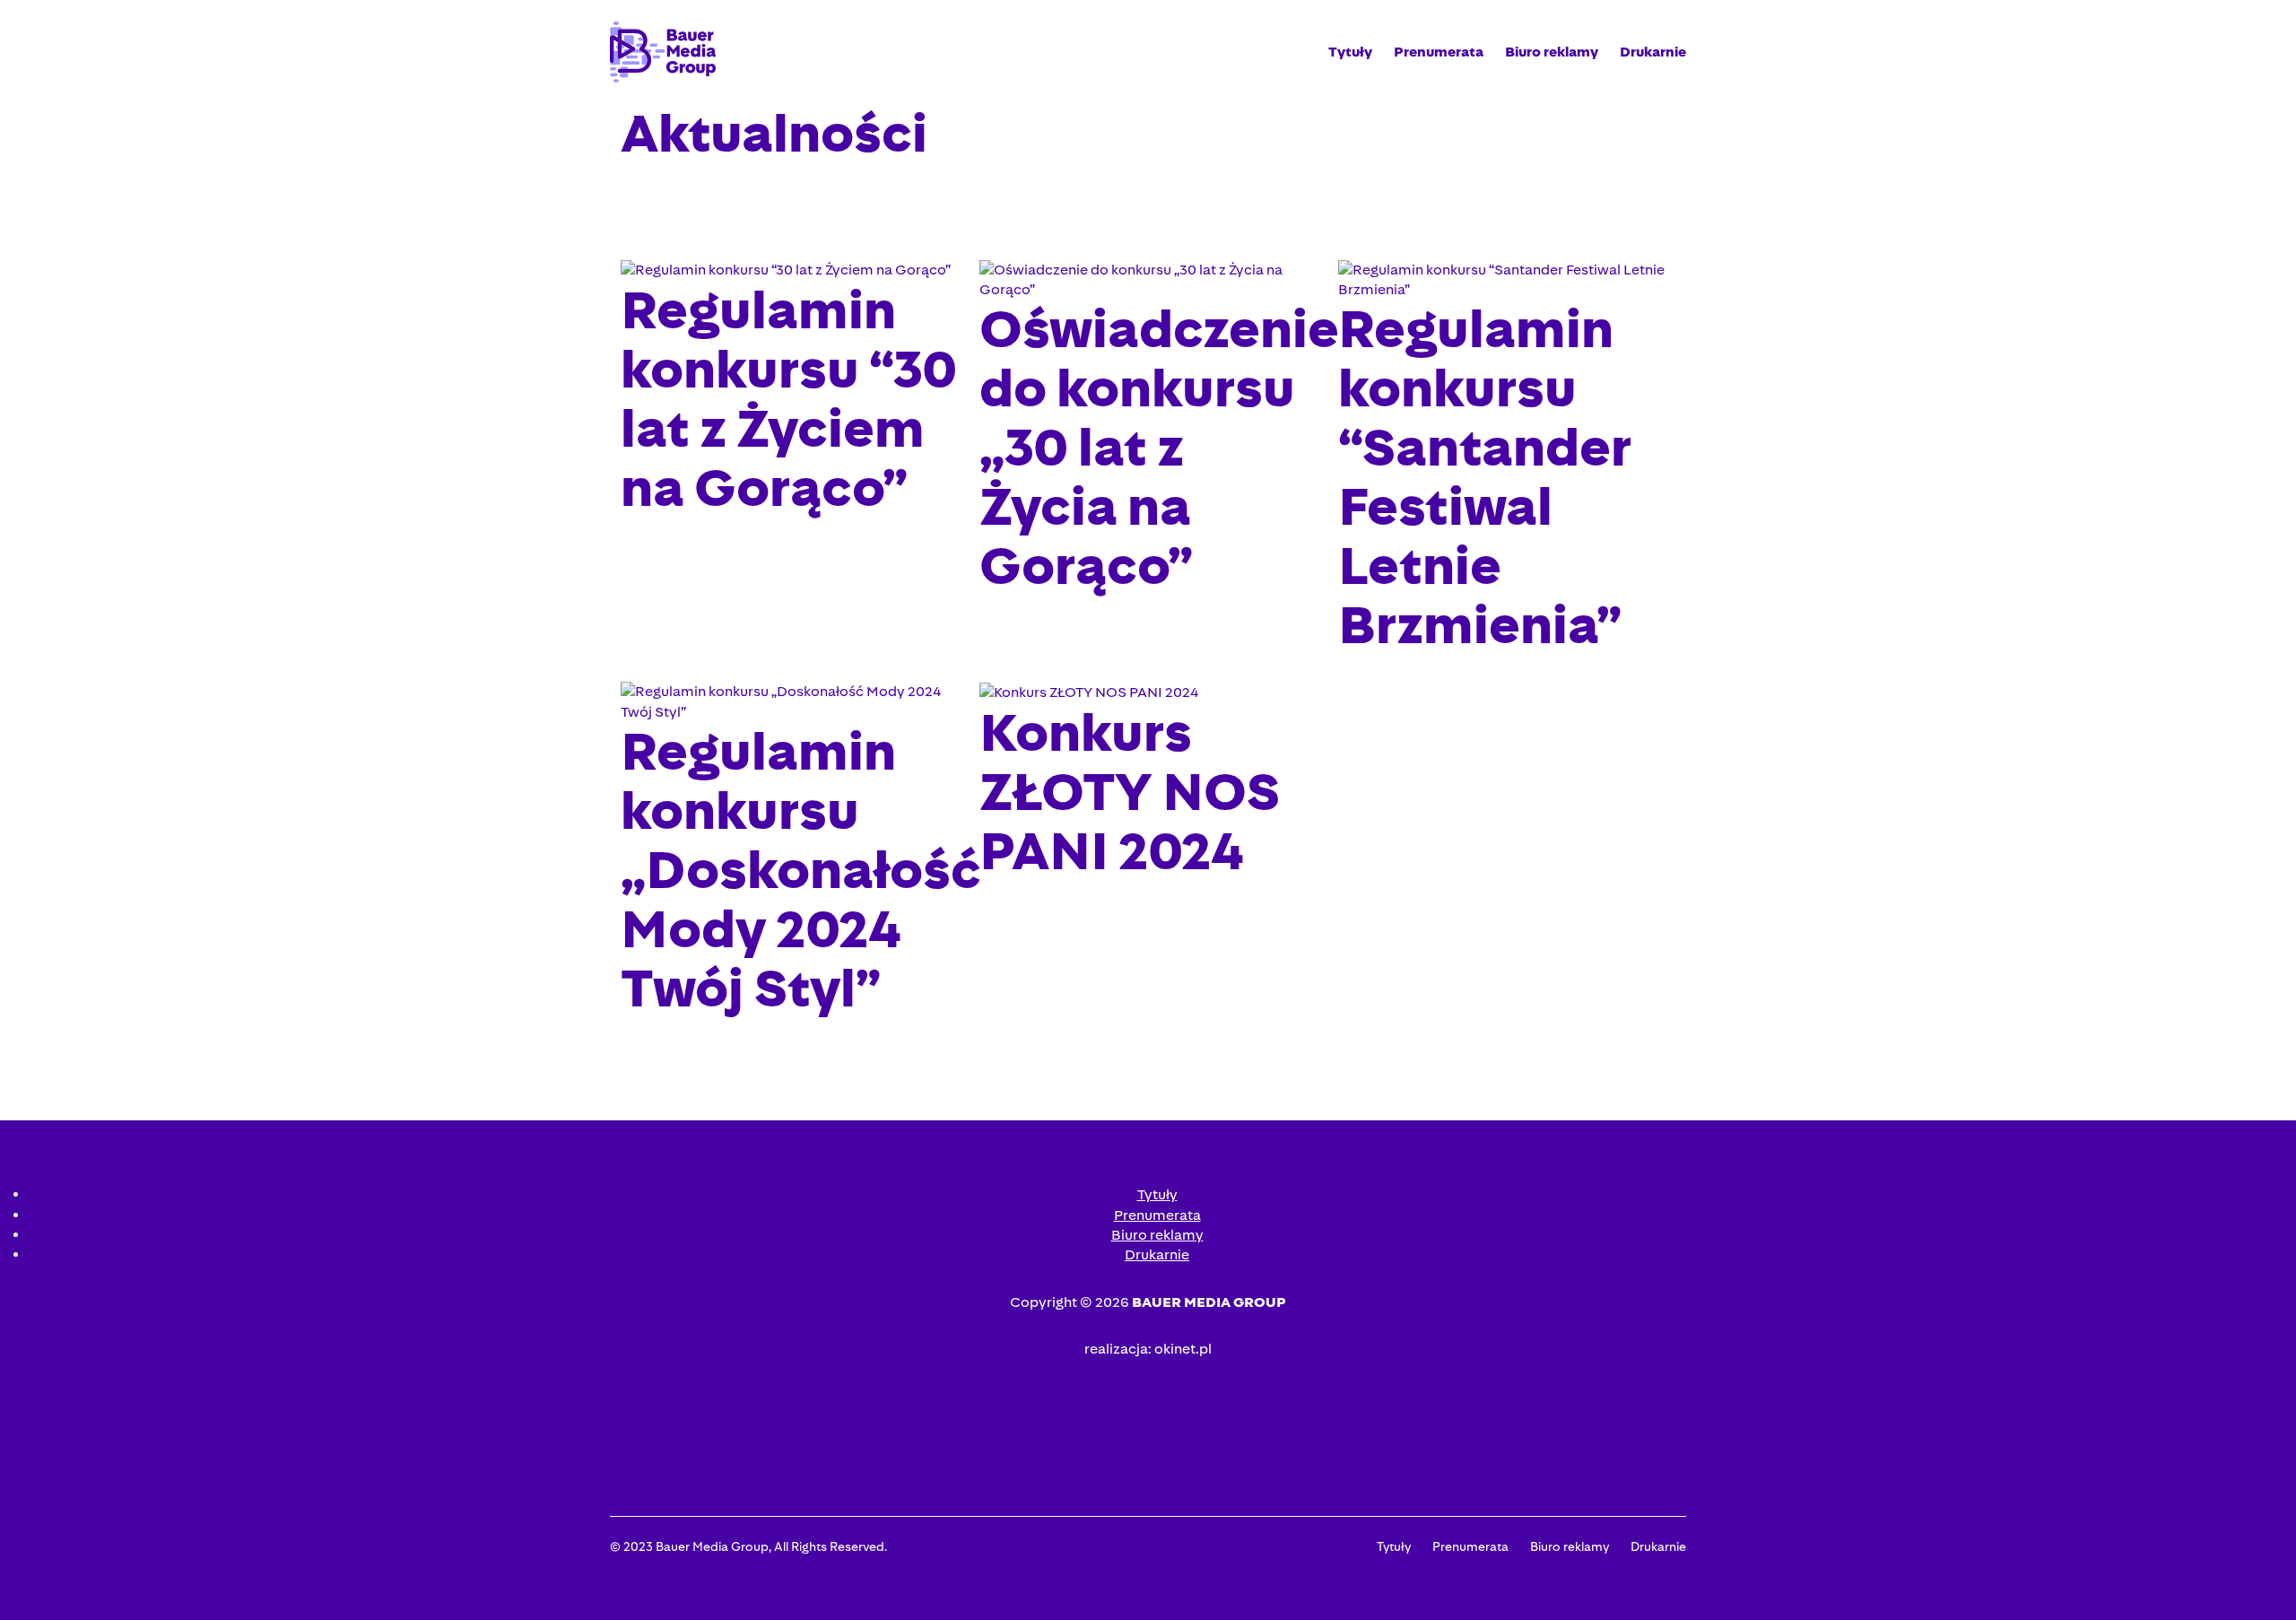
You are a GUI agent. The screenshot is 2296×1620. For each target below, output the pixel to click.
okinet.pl (1183, 1349)
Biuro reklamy (1552, 52)
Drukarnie (1653, 52)
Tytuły (1350, 52)
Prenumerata (1439, 52)
